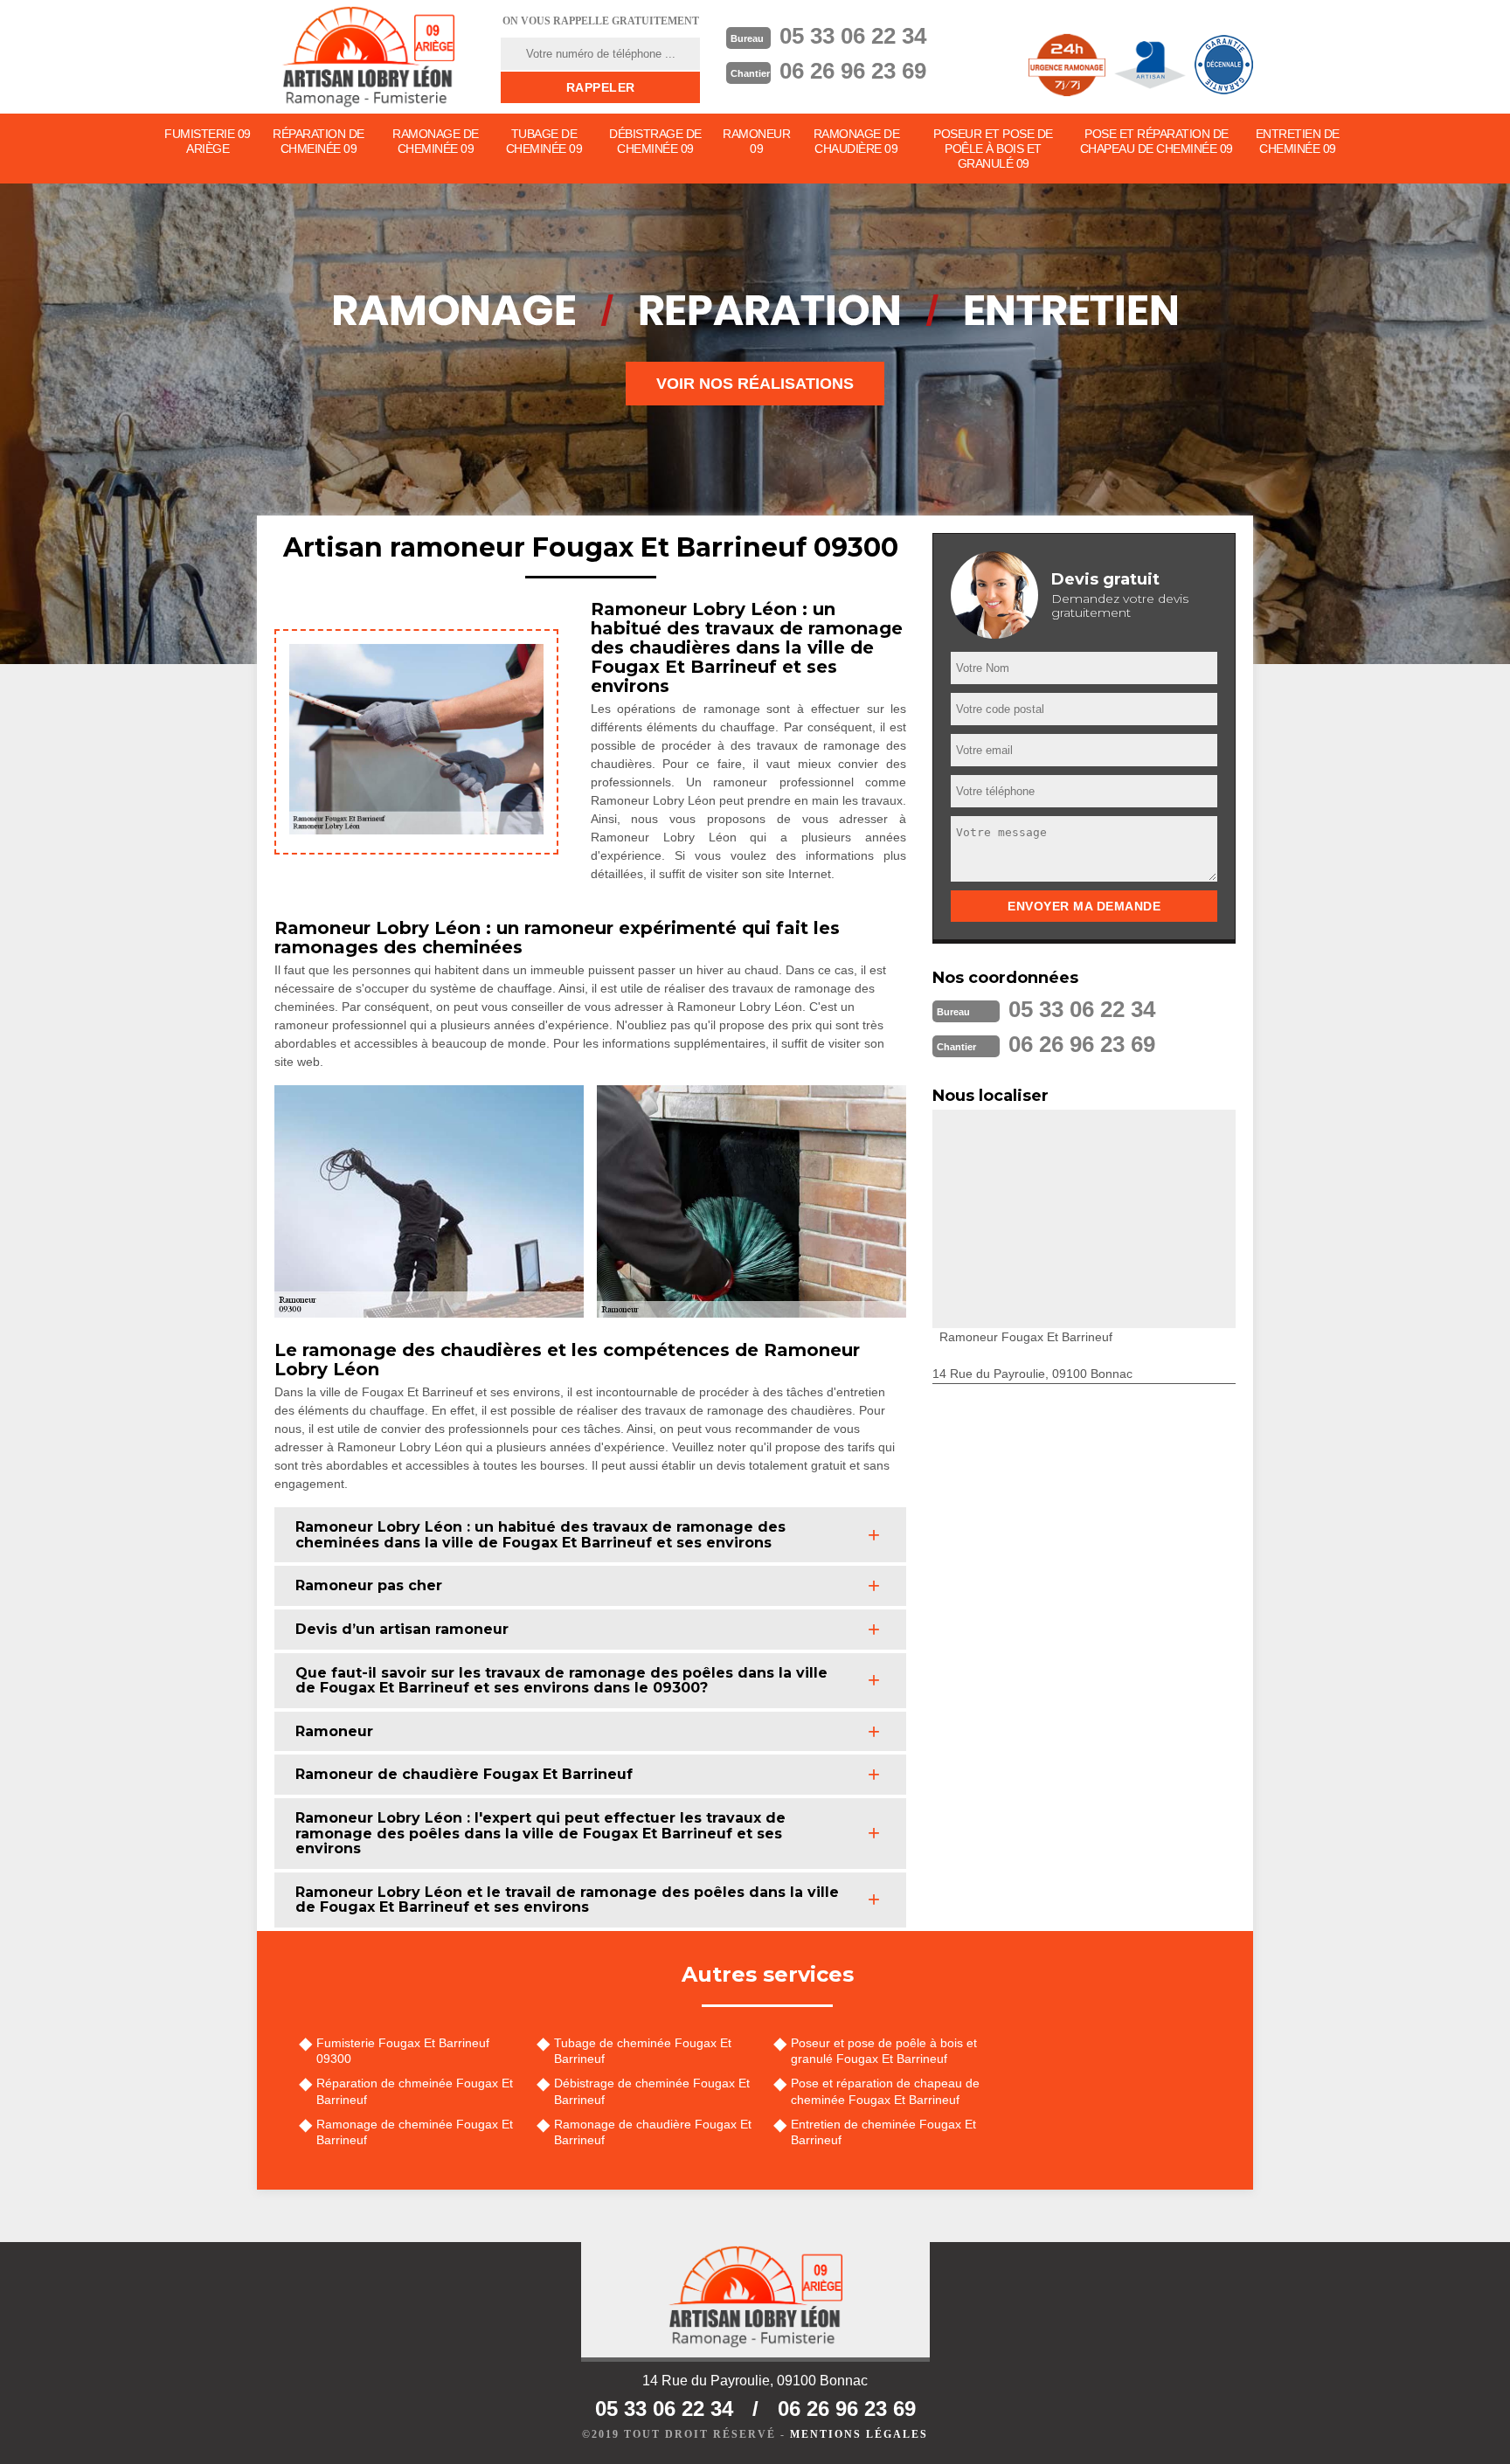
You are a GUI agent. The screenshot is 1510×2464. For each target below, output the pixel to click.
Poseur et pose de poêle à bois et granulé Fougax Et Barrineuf (884, 2051)
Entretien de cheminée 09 (1298, 141)
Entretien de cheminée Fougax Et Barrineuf (883, 2132)
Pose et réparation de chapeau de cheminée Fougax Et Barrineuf (885, 2091)
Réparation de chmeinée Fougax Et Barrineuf (415, 2091)
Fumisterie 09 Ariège (208, 141)
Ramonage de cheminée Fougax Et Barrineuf (415, 2132)
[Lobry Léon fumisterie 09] (368, 57)
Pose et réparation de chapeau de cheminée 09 (1157, 141)
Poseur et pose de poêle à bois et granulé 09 (993, 149)
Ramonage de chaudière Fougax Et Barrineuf (653, 2132)
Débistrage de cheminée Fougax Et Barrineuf (652, 2091)
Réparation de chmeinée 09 (319, 141)
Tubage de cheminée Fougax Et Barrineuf (643, 2051)
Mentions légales (859, 2434)
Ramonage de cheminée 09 (436, 141)
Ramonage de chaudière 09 (857, 141)
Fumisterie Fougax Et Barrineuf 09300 (403, 2051)
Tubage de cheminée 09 (544, 141)
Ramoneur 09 (756, 141)
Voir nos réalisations (755, 384)
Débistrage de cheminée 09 (655, 141)
